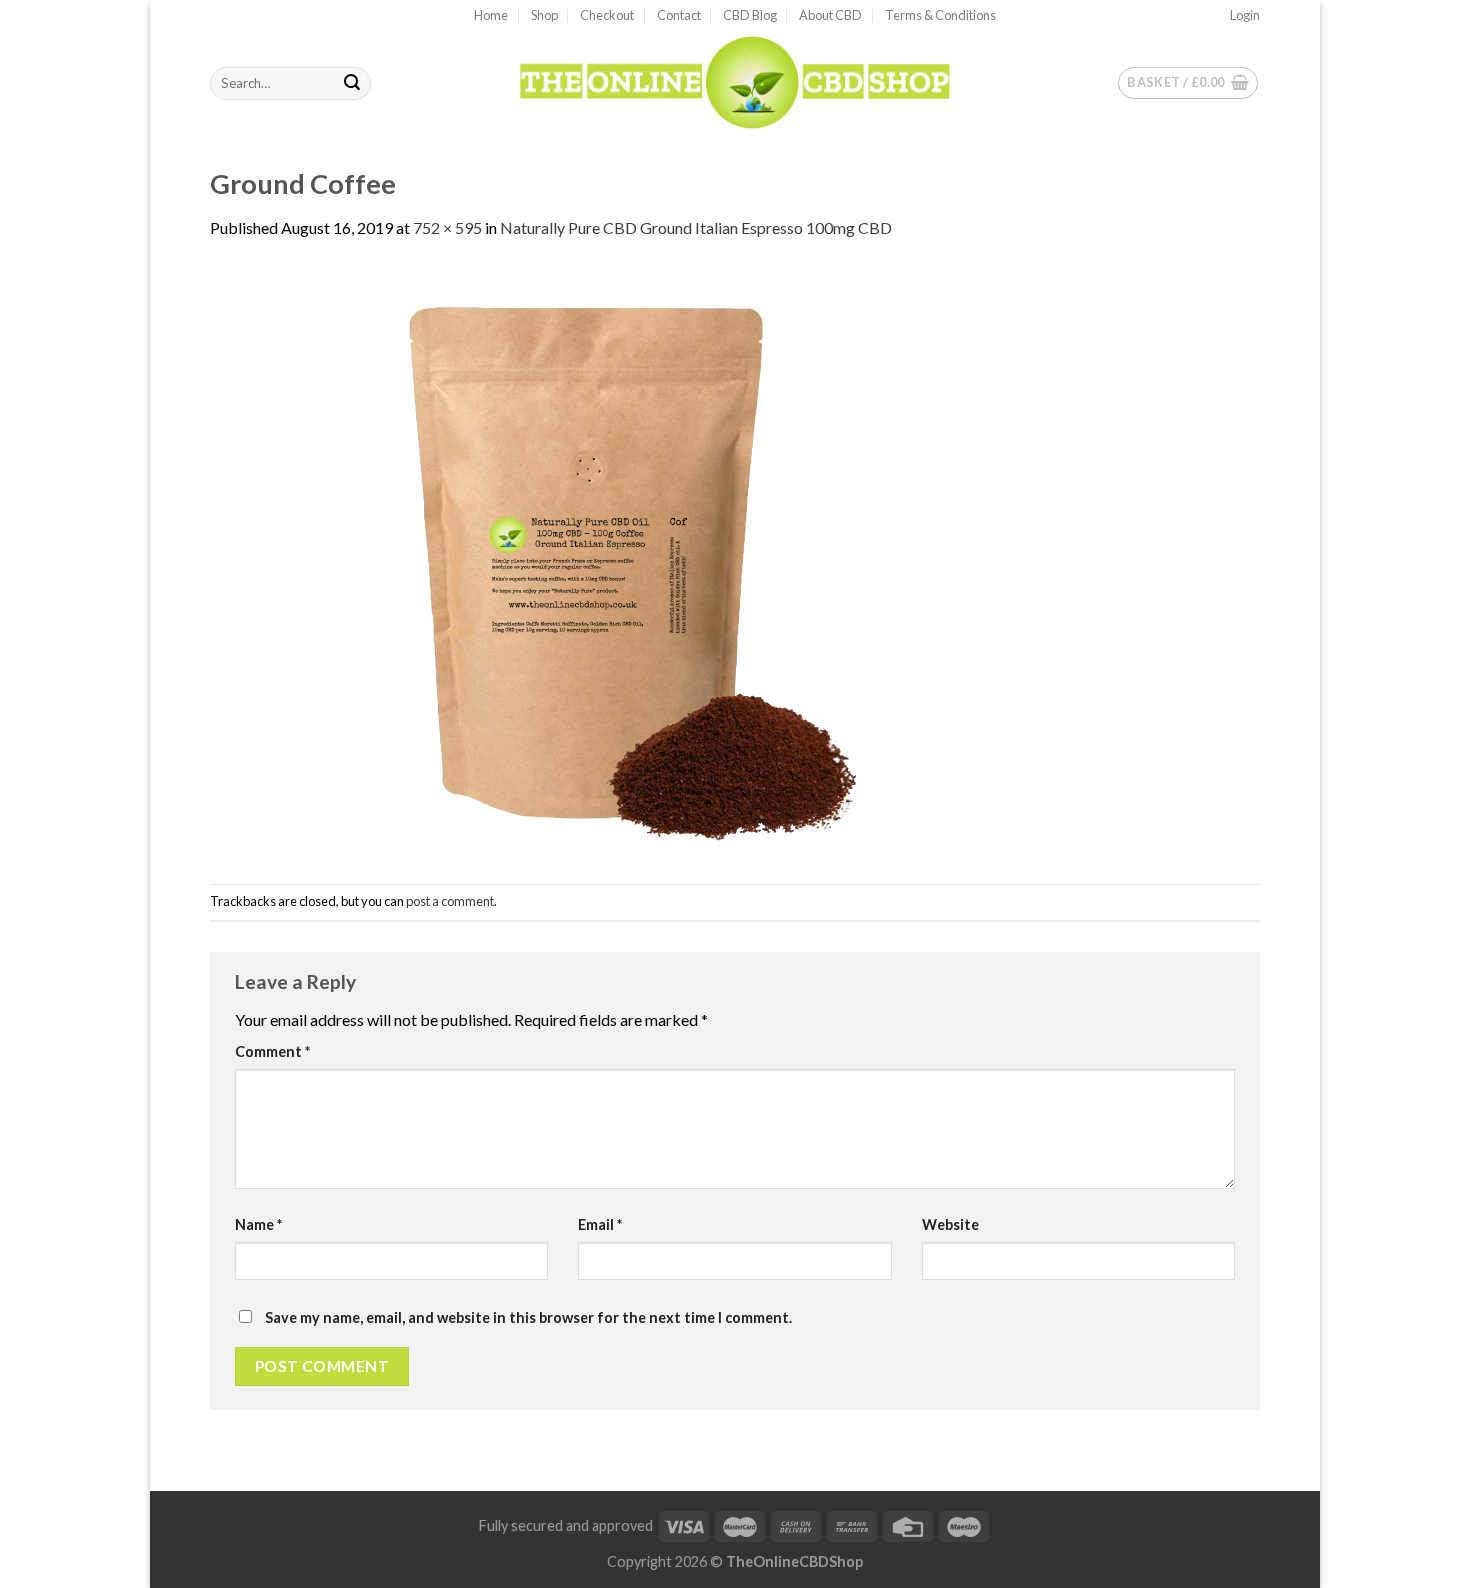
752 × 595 (447, 227)
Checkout (607, 15)
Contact (679, 15)
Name (258, 1224)
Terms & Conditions (940, 15)
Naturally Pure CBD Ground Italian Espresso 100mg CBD (696, 227)
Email (600, 1224)
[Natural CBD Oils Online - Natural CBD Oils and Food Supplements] (735, 83)
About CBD (830, 15)
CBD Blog (750, 15)
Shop (544, 15)
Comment (272, 1051)
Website (950, 1224)
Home (491, 15)
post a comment (450, 901)
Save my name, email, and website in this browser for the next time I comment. (528, 1317)
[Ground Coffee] (586, 560)
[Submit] (353, 84)
